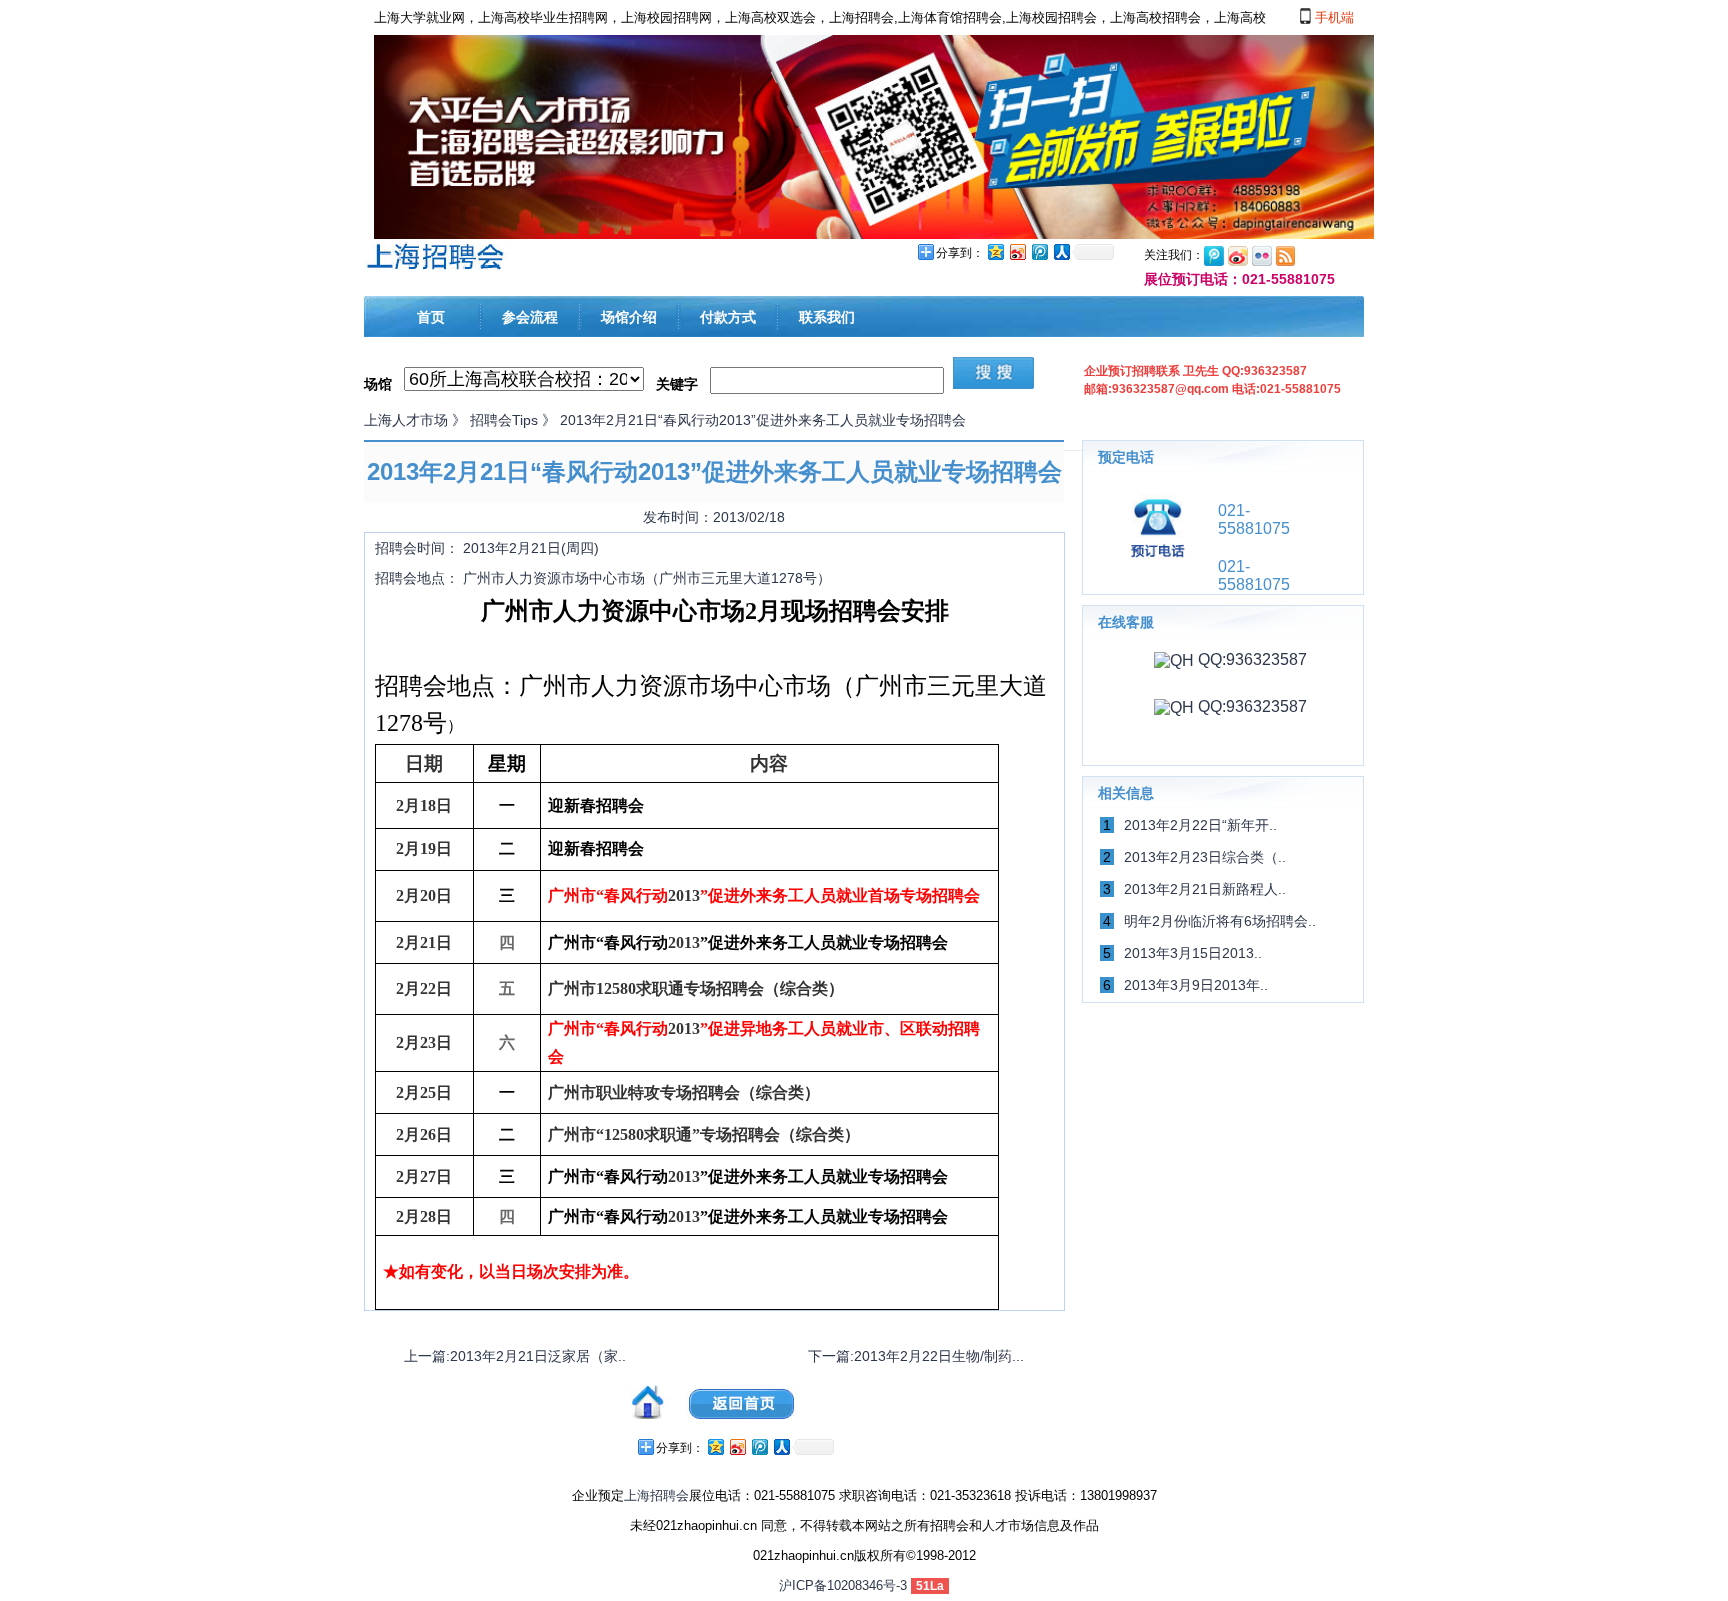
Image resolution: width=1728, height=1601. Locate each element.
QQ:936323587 (1250, 659)
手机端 (1332, 17)
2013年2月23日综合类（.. (1205, 857)
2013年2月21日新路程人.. (1205, 889)
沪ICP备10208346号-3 (843, 1585)
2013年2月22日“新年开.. (1200, 825)
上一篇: (515, 1356)
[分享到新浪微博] (1017, 251)
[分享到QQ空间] (995, 251)
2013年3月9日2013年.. (1196, 985)
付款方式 (728, 317)
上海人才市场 (406, 420)
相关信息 (1126, 793)
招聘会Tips (504, 420)
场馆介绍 (629, 317)
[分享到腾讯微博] (1039, 251)
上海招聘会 (656, 1495)
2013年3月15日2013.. (1193, 953)
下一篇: (916, 1356)
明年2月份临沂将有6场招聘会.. (1220, 921)
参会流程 (530, 317)
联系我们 (827, 317)
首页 (431, 317)
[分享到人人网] (1061, 251)
